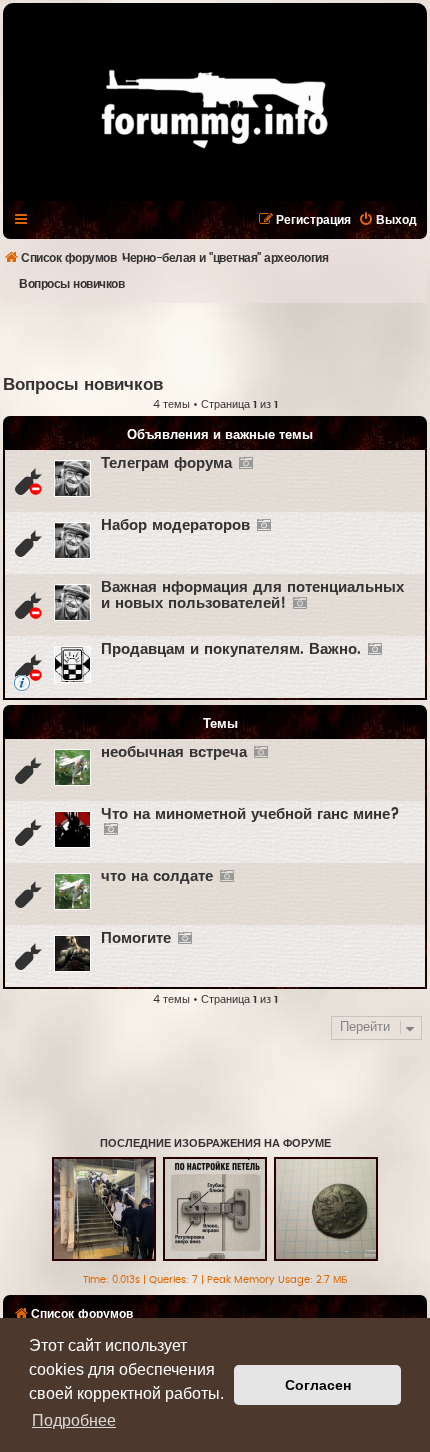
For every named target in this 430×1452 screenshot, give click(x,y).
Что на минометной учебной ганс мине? (250, 814)
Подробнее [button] (74, 1420)
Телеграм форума (166, 463)
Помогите (136, 938)
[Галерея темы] (245, 464)
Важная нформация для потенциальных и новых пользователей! (252, 595)
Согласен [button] (318, 1385)
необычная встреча (174, 752)
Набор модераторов (175, 525)
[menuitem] (387, 220)
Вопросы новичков (83, 385)
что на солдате (157, 876)
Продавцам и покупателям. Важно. (231, 649)
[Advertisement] (216, 338)
